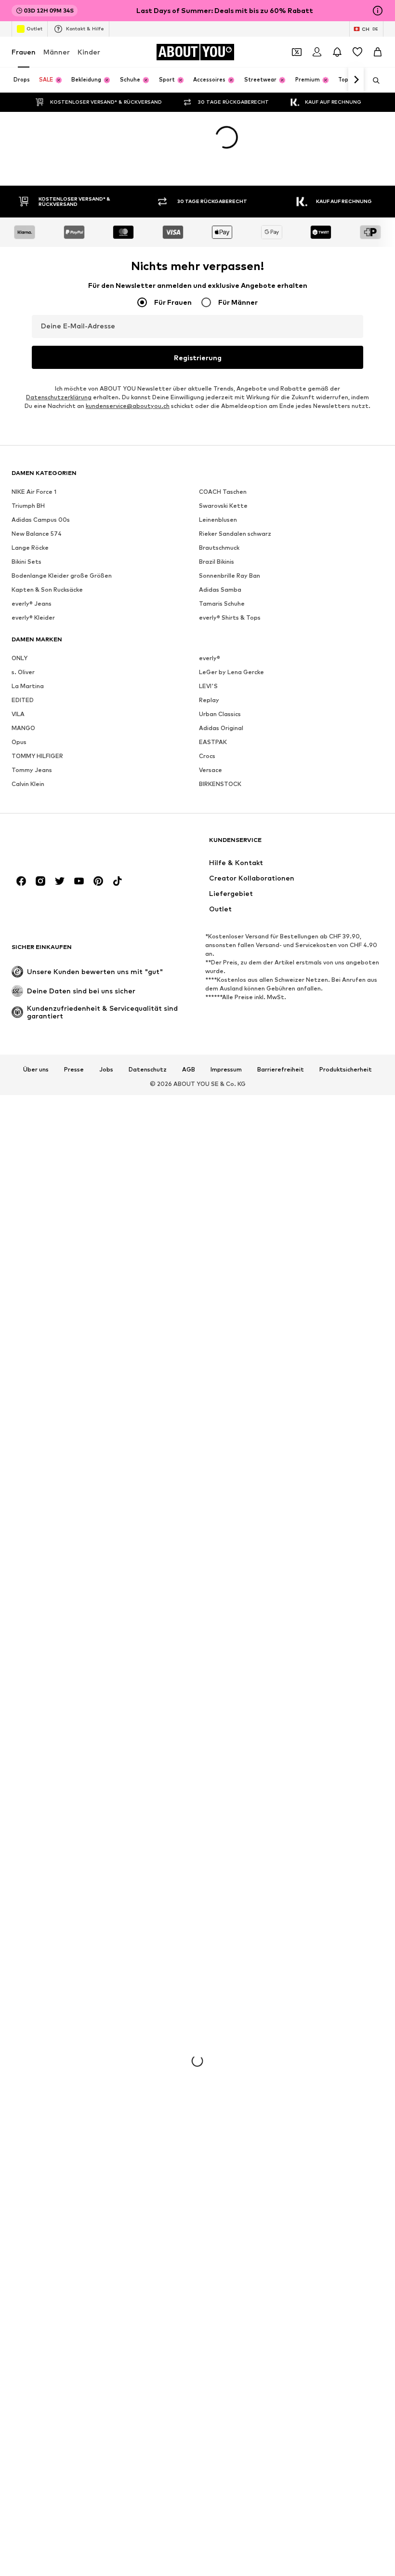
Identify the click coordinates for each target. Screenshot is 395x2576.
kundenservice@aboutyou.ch (128, 406)
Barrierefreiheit (281, 1070)
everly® (210, 658)
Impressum (226, 1070)
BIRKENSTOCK (220, 784)
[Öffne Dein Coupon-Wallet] (297, 52)
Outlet (34, 28)
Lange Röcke (30, 548)
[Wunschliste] (357, 52)
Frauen (24, 52)
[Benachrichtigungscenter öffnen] (337, 52)
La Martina (28, 686)
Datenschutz (148, 1070)
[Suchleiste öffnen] (373, 81)
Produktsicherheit (346, 1070)
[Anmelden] (317, 52)
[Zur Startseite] (64, 845)
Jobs (106, 1070)
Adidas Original (221, 728)
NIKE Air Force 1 (34, 492)
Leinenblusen (218, 520)
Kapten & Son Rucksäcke (47, 590)
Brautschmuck (219, 548)
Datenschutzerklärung (59, 397)
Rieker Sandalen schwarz (235, 534)
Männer (57, 52)
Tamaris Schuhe (222, 603)
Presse (74, 1070)
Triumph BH (28, 506)
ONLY (20, 658)
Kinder (89, 52)
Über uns (36, 1070)
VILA (18, 714)
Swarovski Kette (223, 506)
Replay (209, 700)
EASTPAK (213, 742)
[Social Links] (21, 881)
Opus (19, 742)
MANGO (23, 728)
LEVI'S (208, 686)
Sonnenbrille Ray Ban (230, 576)
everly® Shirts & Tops (230, 617)
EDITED (23, 700)
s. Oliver (23, 672)
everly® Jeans (32, 603)
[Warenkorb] (378, 52)
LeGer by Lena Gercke (231, 672)
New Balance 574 (37, 534)
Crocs (207, 756)
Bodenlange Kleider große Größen (62, 576)
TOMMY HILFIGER (37, 756)
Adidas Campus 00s (41, 520)
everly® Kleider (33, 617)
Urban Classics (220, 714)
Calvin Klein (28, 784)
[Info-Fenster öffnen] (378, 11)
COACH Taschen (223, 492)
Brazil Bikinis (217, 562)
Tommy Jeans (32, 770)
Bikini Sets (26, 562)
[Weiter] (356, 80)
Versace (211, 770)
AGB (189, 1070)
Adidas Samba (220, 590)
